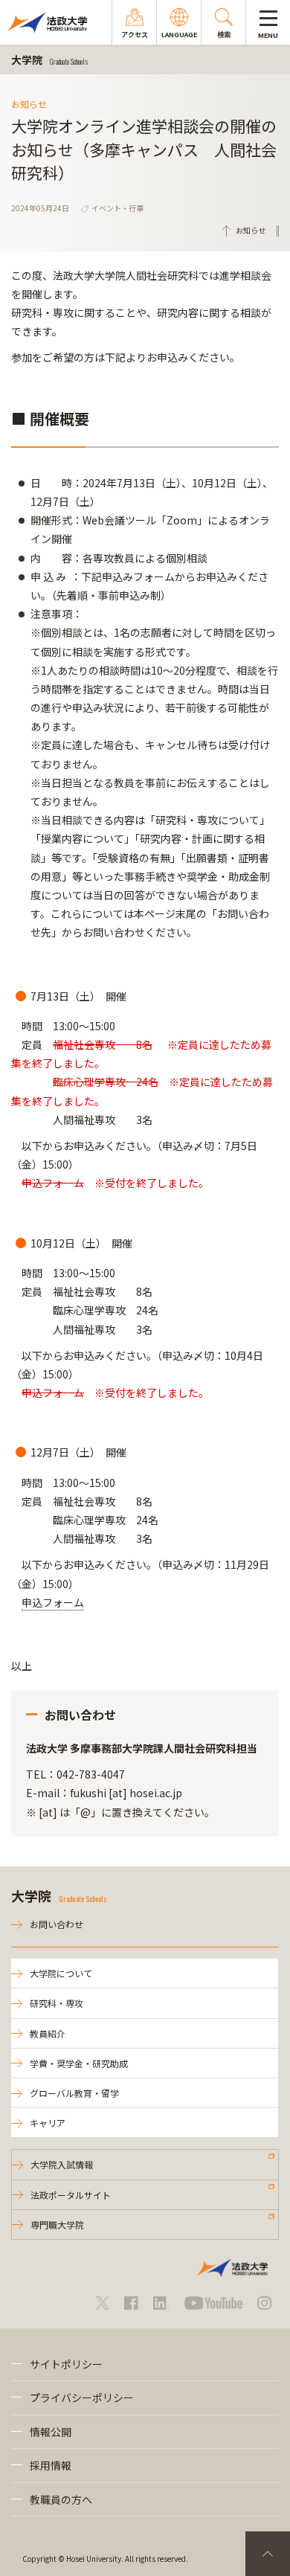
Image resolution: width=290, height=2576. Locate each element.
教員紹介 (48, 2033)
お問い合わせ (57, 1924)
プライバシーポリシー (82, 2397)
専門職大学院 (57, 2225)
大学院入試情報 (62, 2164)
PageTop (268, 2554)
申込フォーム (53, 1602)
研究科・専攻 (57, 2003)
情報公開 (51, 2432)
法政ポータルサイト (71, 2195)
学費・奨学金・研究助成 (79, 2063)
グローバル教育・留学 (74, 2093)
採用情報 (51, 2465)
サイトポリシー (66, 2364)
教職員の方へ (61, 2499)
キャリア (48, 2123)
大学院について (61, 1973)
